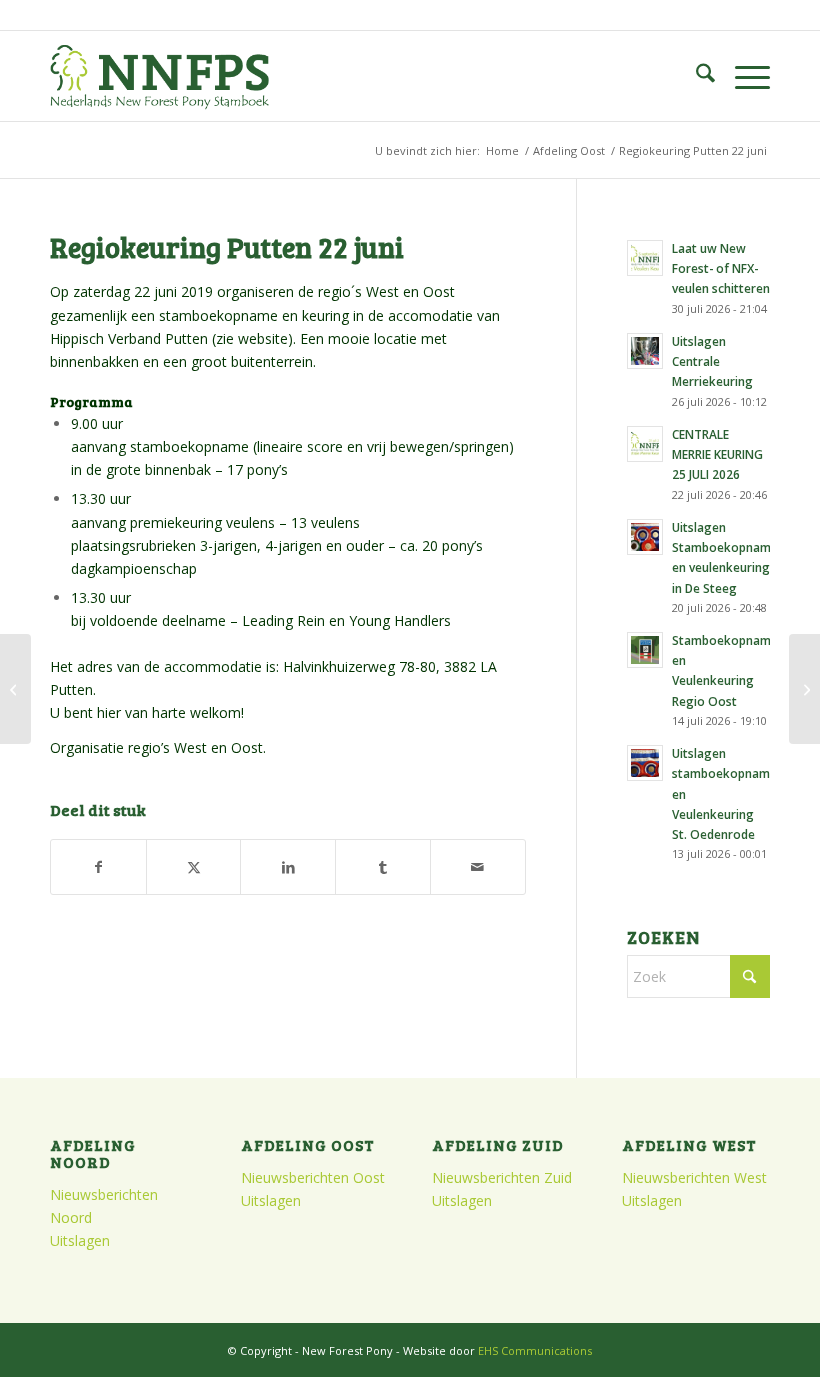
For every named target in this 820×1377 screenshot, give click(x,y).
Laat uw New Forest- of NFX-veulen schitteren (721, 268)
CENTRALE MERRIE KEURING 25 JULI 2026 (717, 454)
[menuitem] (695, 76)
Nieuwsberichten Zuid (502, 1177)
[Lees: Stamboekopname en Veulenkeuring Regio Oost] (645, 650)
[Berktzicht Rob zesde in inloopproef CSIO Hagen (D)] (804, 689)
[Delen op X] (194, 867)
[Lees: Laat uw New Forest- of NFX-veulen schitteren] (645, 258)
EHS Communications (535, 1350)
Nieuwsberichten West (694, 1177)
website (263, 338)
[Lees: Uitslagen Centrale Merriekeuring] (645, 351)
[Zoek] (695, 76)
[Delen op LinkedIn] (288, 867)
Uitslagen (80, 1240)
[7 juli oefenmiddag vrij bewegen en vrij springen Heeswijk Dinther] (15, 689)
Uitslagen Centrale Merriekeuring (712, 361)
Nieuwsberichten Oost (313, 1177)
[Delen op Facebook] (98, 867)
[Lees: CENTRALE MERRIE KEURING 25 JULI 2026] (645, 444)
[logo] (159, 76)
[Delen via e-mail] (478, 867)
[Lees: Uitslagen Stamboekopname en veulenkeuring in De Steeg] (645, 537)
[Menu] (742, 76)
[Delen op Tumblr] (383, 867)
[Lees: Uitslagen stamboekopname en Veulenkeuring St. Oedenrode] (645, 763)
